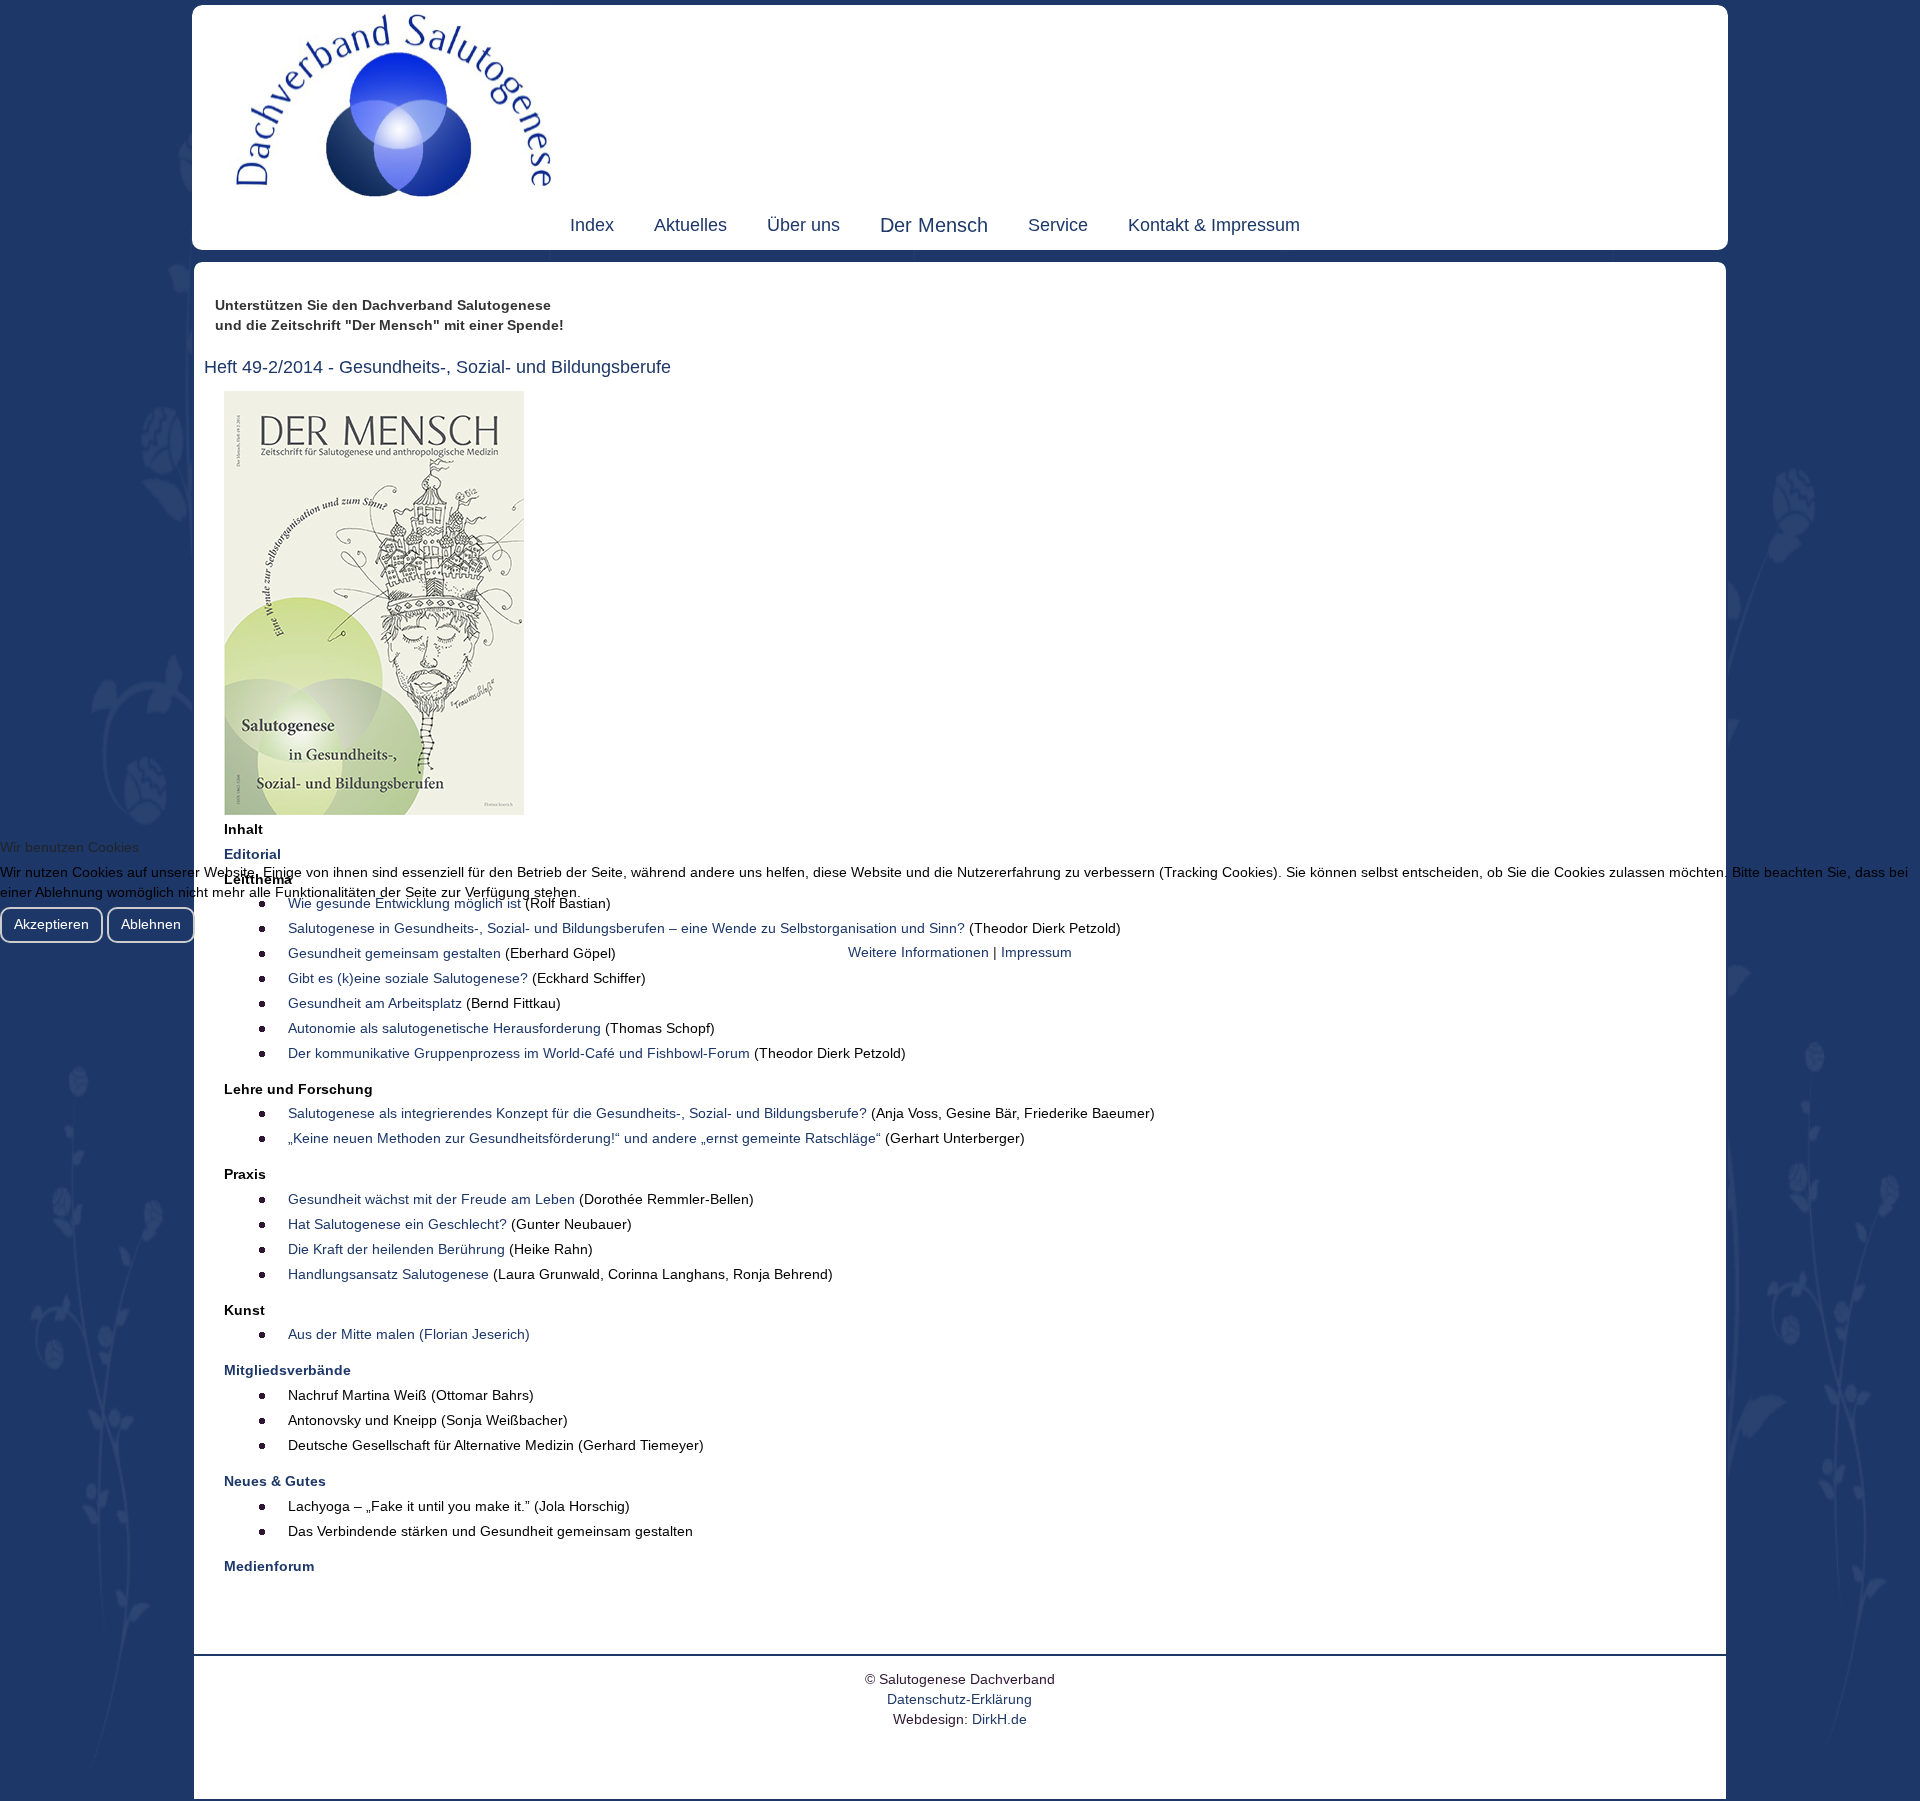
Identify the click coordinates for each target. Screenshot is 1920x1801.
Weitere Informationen (918, 952)
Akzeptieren (51, 924)
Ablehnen (151, 924)
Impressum (1036, 952)
